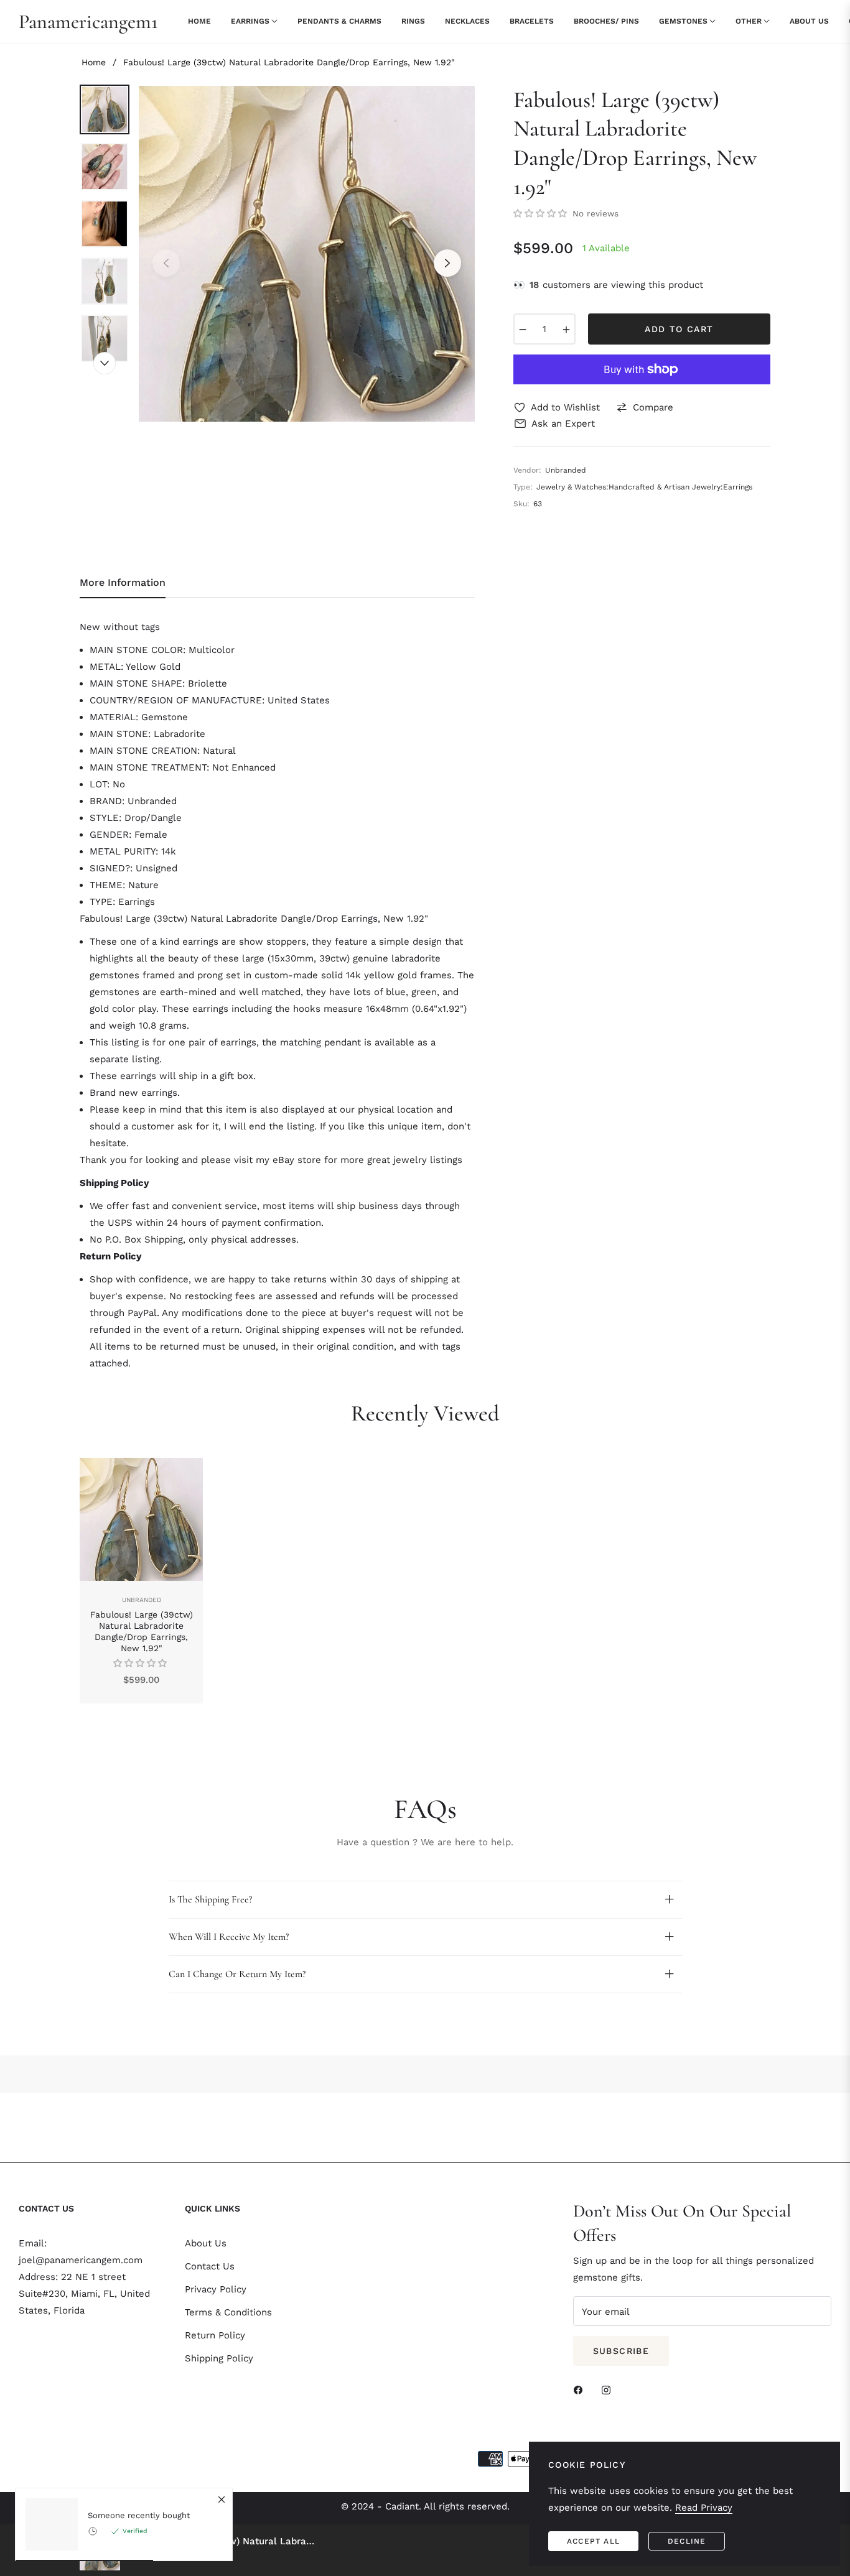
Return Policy (215, 2335)
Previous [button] (166, 263)
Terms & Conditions (228, 2312)
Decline (687, 2541)
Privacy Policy (216, 2289)
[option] (307, 254)
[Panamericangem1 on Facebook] (581, 2389)
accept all (593, 2541)
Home (94, 62)
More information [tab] (123, 582)
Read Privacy (704, 2508)
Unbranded (142, 1600)
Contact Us (210, 2266)
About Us (206, 2243)
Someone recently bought (139, 2515)
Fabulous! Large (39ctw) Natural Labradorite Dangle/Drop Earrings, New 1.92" (142, 1632)
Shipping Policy (219, 2358)
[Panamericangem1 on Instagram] (609, 2389)
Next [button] (447, 263)
